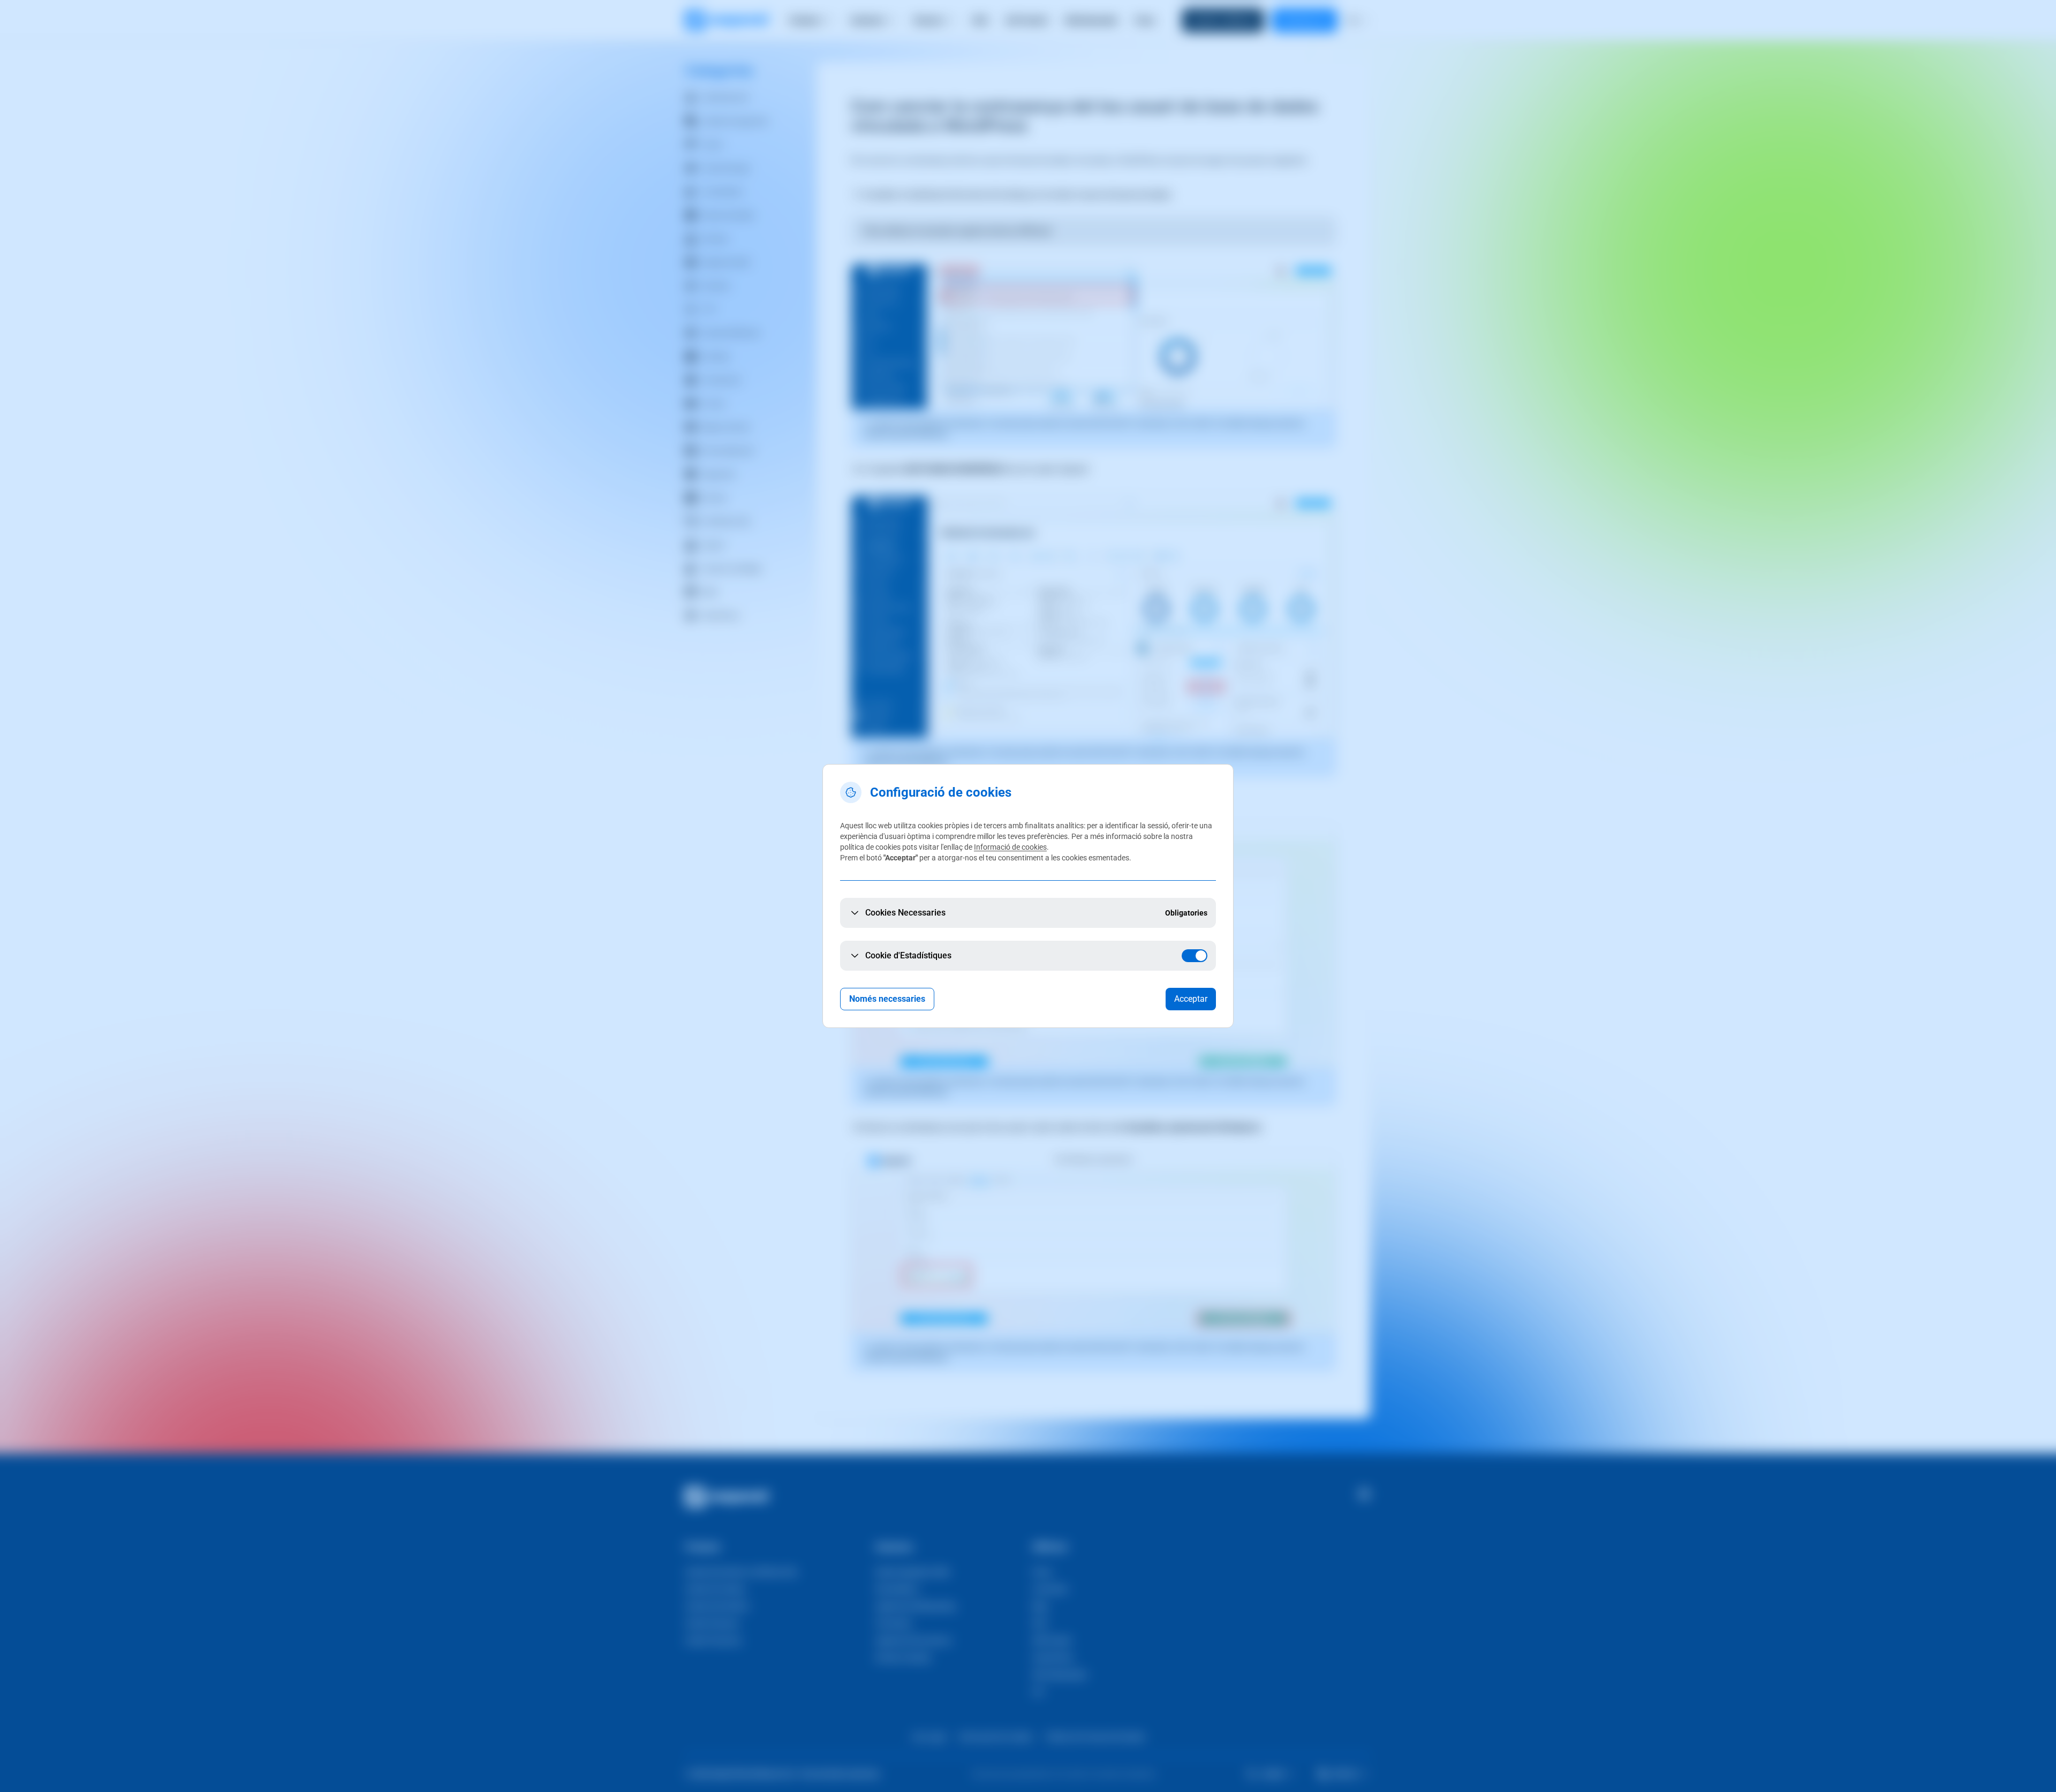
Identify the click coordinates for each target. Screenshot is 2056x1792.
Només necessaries (887, 999)
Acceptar (1191, 999)
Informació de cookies (1010, 847)
